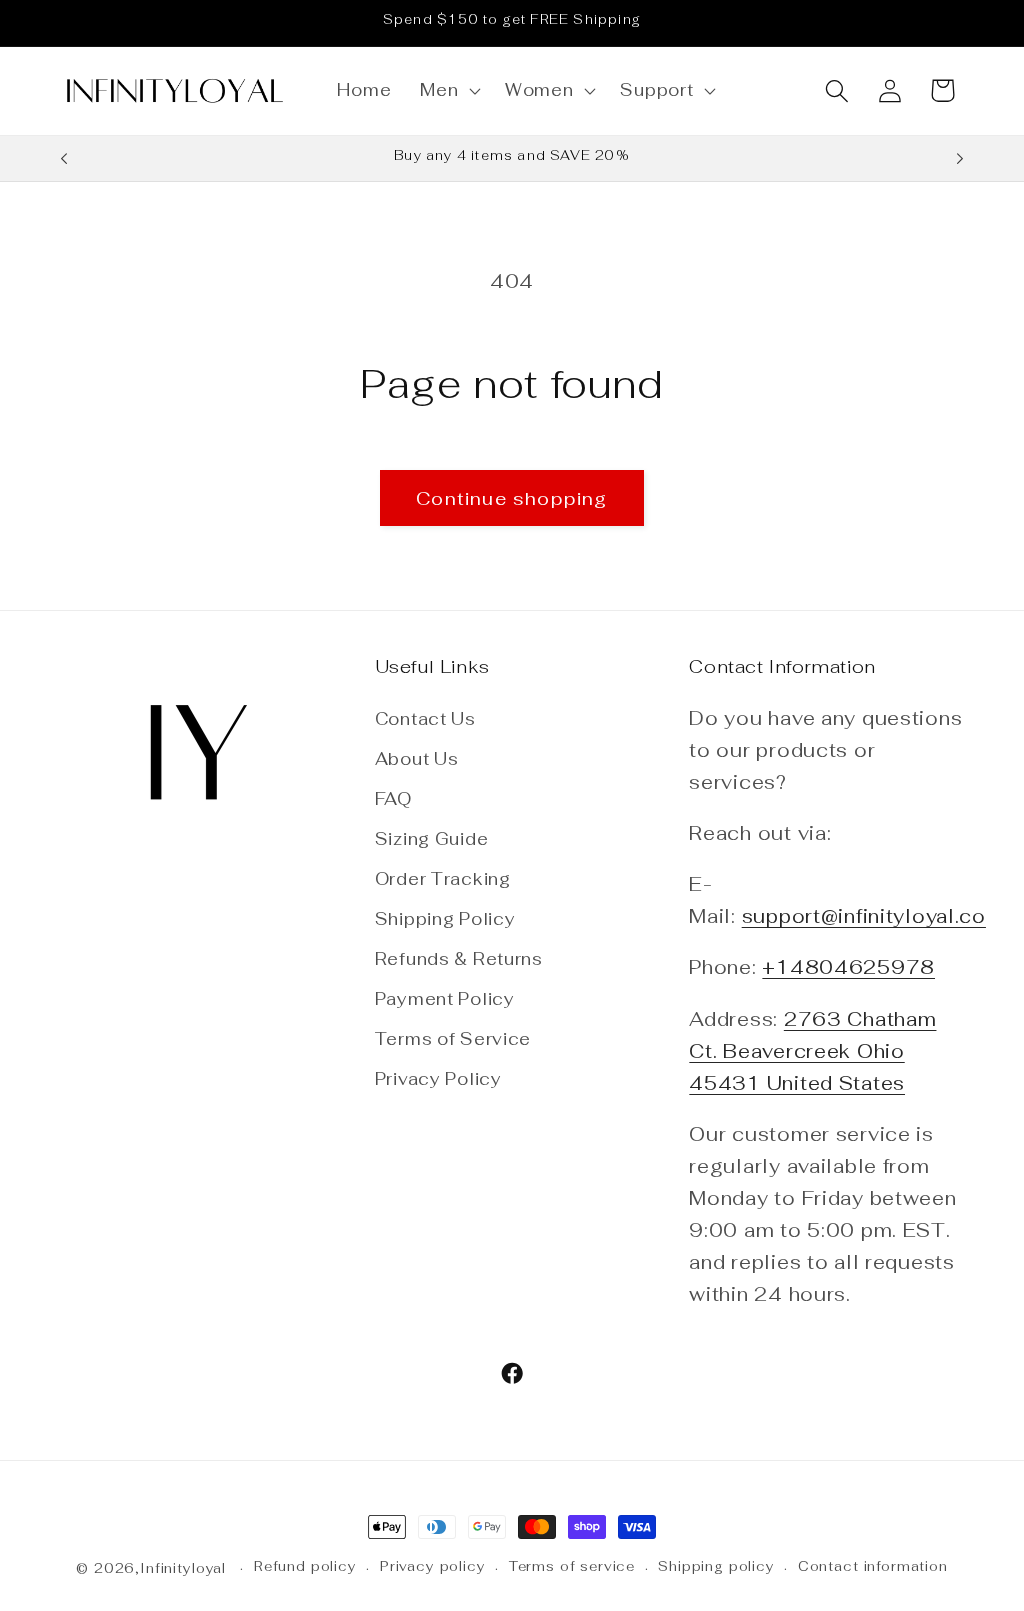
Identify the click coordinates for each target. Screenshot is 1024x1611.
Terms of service (572, 1566)
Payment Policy (445, 999)
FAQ (393, 799)
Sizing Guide (432, 839)
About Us (417, 759)
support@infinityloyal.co (864, 916)
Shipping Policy (445, 919)
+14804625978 (848, 967)
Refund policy (305, 1566)
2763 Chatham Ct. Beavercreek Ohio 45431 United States (812, 1051)
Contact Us (425, 719)
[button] (448, 91)
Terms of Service (453, 1039)
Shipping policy (716, 1566)
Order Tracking (443, 879)
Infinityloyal (183, 1568)
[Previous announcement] (64, 159)
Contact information (873, 1566)
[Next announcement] (960, 159)
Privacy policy (433, 1566)
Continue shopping (511, 498)
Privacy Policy (438, 1079)
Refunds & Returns (459, 959)
